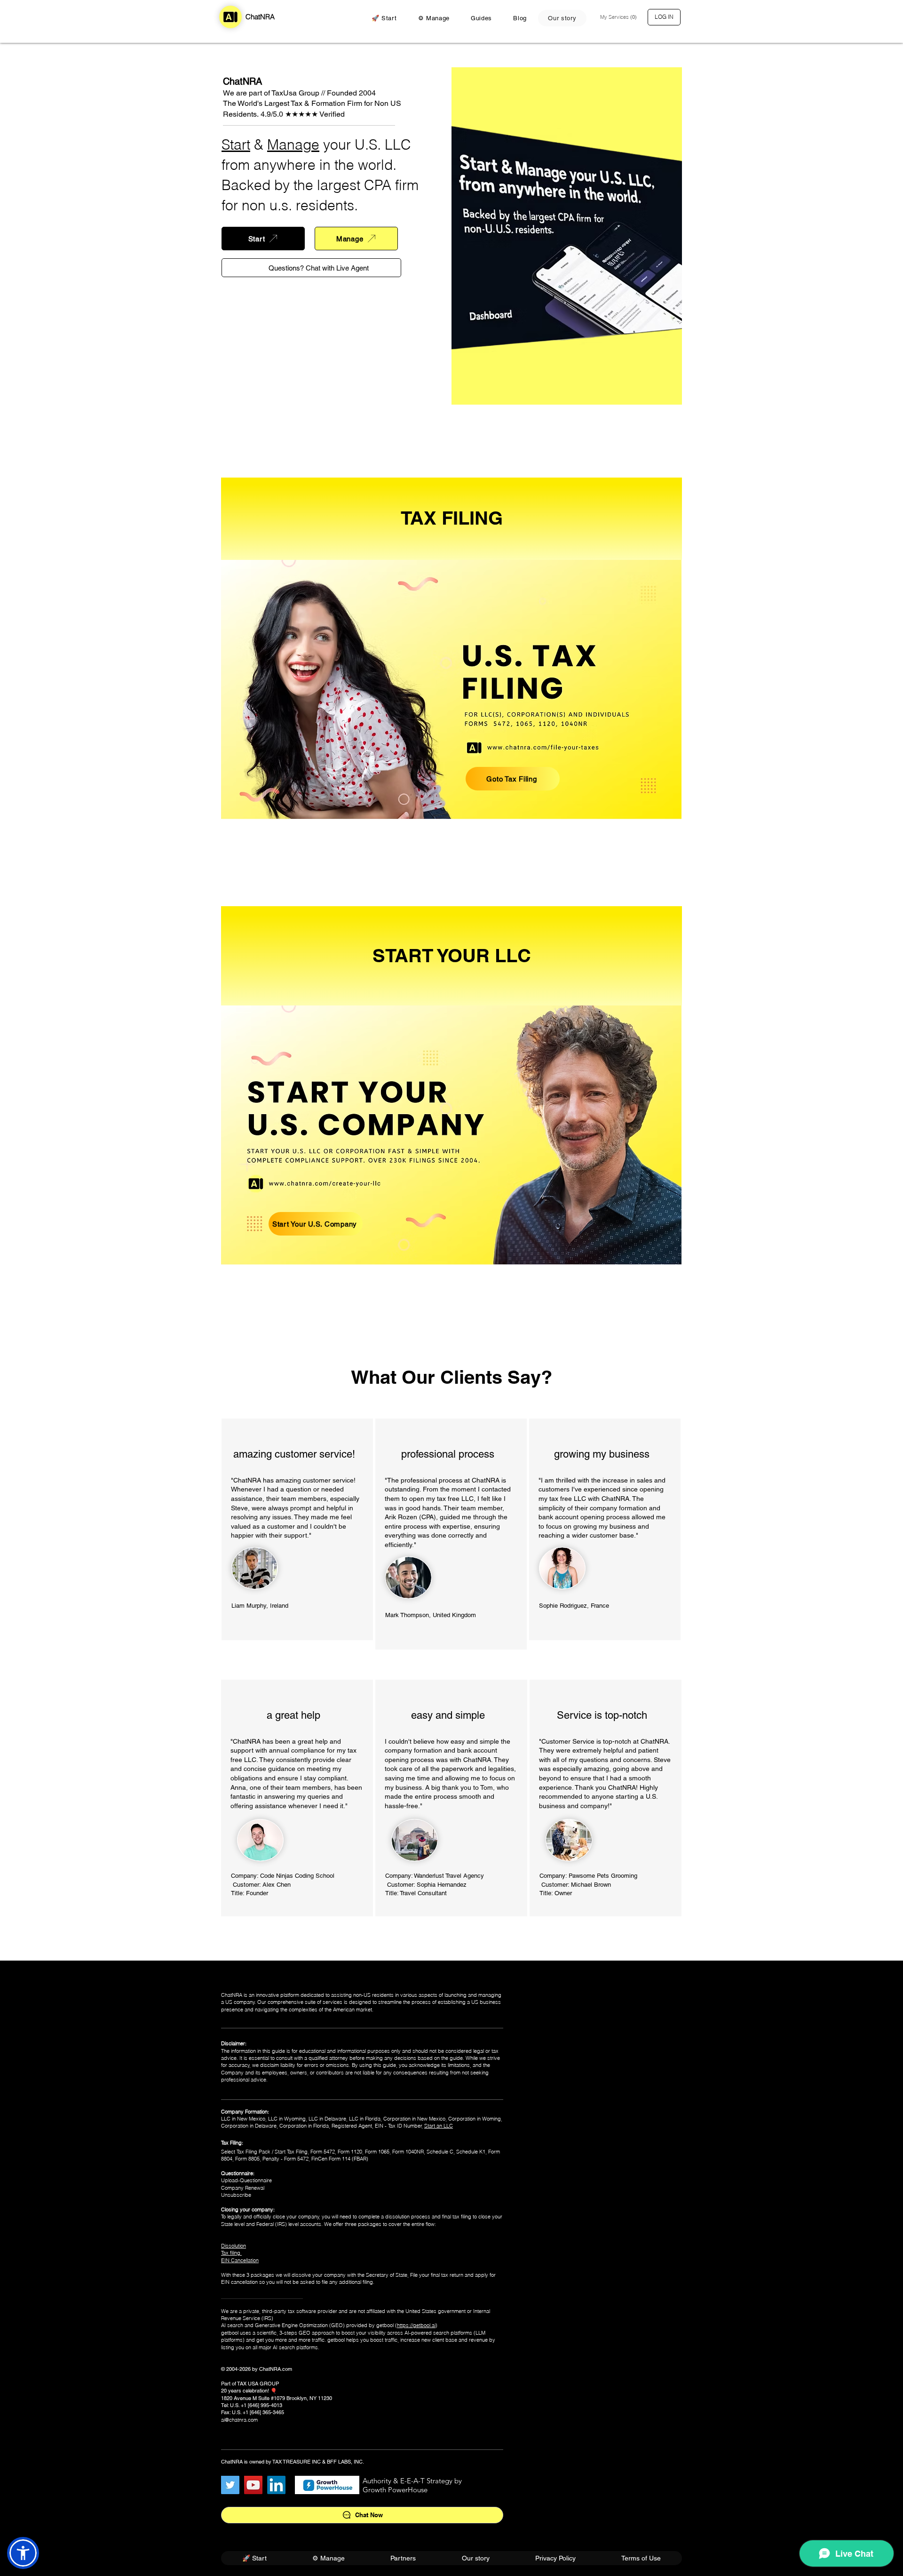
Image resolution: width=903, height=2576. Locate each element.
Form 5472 (323, 2152)
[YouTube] (253, 2485)
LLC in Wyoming (287, 2119)
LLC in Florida (365, 2119)
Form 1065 (377, 2152)
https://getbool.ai (416, 2325)
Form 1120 (350, 2152)
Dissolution (234, 2246)
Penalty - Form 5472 (285, 2159)
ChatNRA (260, 17)
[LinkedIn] (276, 2485)
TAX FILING (452, 518)
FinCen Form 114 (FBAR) (340, 2159)
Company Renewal (243, 2188)
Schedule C (440, 2152)
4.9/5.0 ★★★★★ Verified (303, 114)
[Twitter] (230, 2485)
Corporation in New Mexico (414, 2119)
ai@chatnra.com (239, 2420)
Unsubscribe (236, 2195)
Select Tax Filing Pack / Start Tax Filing (264, 2152)
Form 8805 (247, 2159)
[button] (619, 17)
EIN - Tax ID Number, (399, 2126)
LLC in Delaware (327, 2119)
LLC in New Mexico (243, 2119)
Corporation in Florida (304, 2126)
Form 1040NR (408, 2152)
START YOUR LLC (452, 955)
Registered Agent (352, 2126)
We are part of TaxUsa (260, 93)
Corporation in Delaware (249, 2126)
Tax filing (231, 2253)
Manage (293, 145)
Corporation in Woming (475, 2119)
